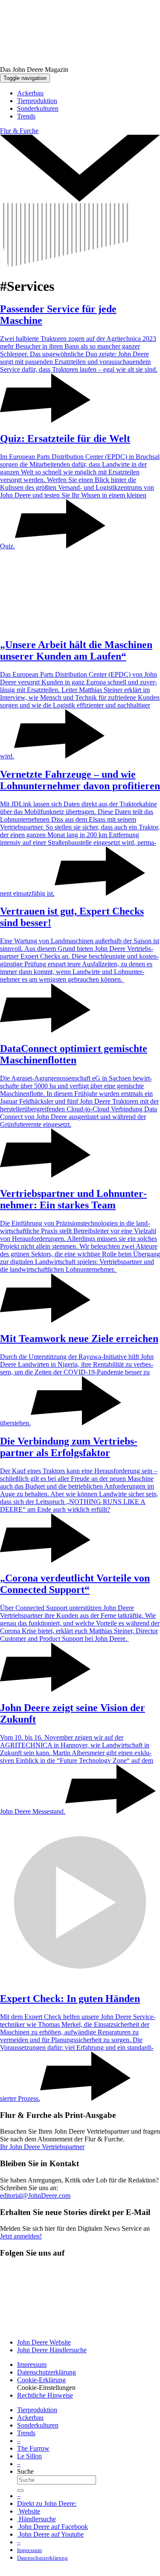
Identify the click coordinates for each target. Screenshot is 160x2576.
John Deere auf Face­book (52, 2527)
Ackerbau (30, 2418)
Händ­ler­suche (36, 2519)
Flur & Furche (19, 131)
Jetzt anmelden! (21, 2236)
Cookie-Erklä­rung (41, 2380)
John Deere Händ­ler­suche (52, 2350)
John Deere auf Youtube (50, 2534)
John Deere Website (44, 2342)
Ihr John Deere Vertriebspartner (42, 2147)
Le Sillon (29, 2456)
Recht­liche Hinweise (45, 2395)
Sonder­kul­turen (38, 2425)
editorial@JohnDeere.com (35, 2196)
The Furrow (33, 2448)
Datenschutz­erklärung (47, 2372)
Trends (26, 2433)
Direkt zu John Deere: (47, 2503)
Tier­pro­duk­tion (37, 2410)
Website (29, 2511)
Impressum (32, 2364)
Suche (25, 2471)
